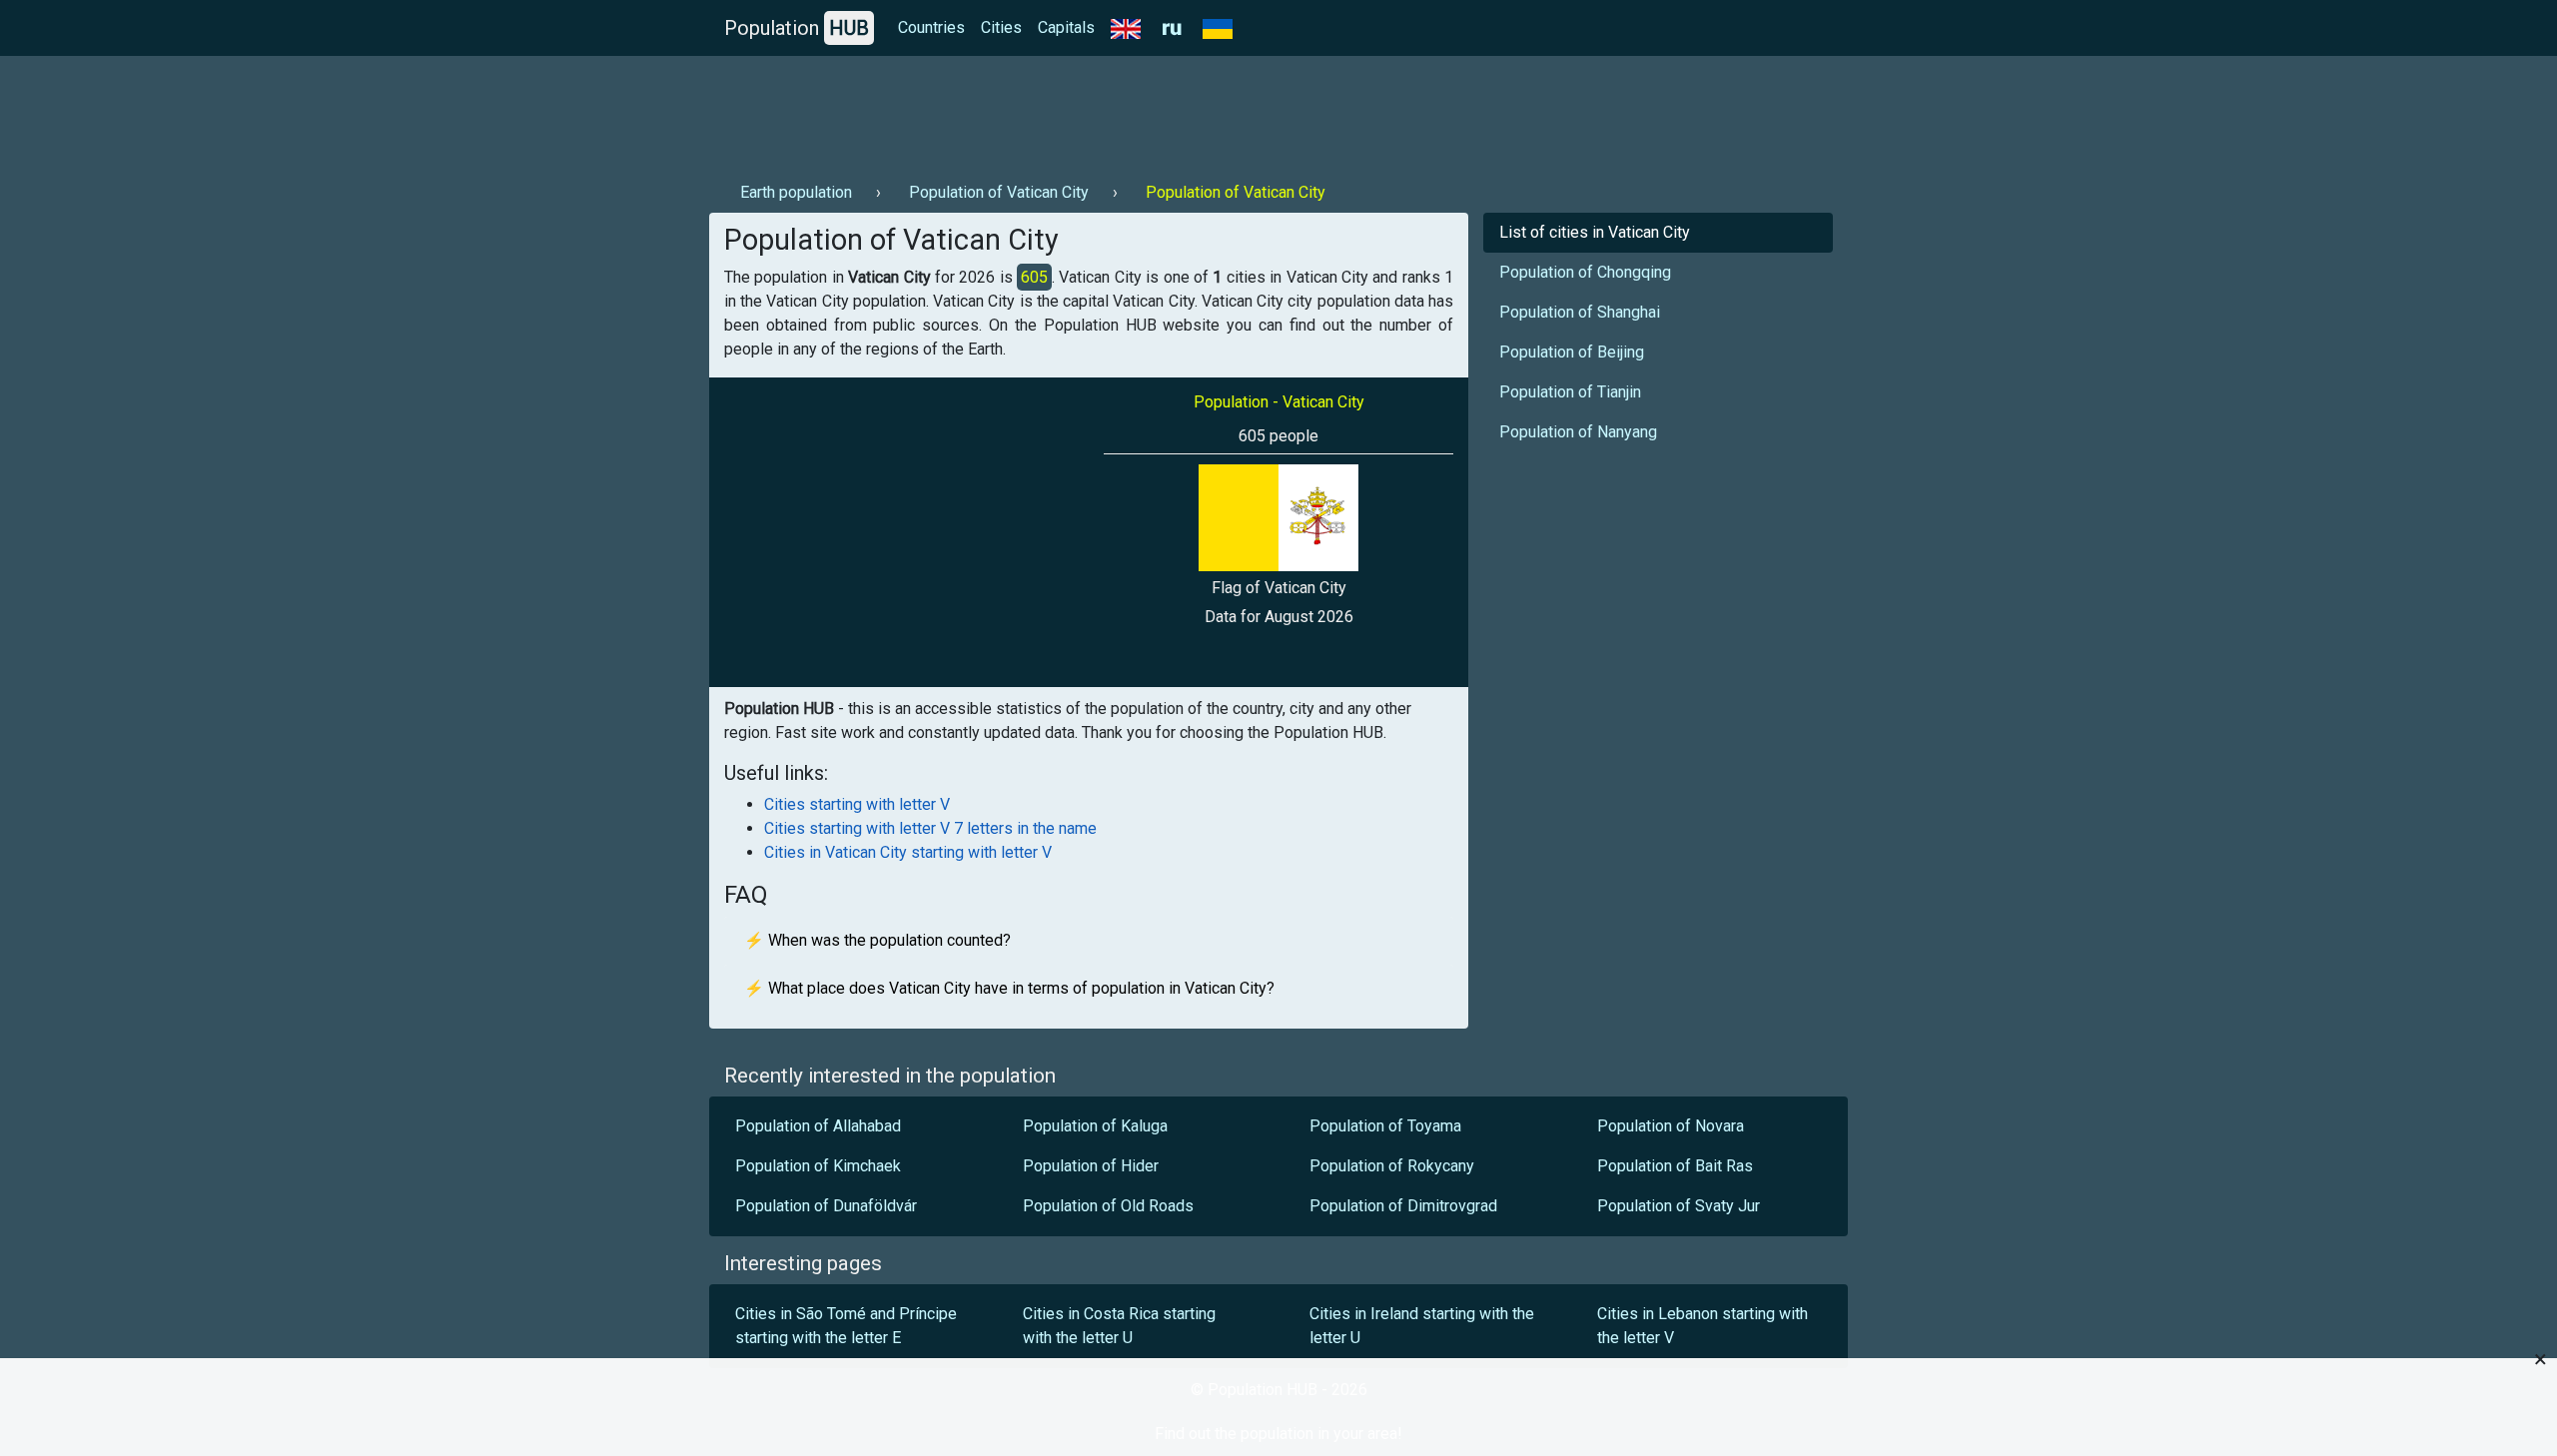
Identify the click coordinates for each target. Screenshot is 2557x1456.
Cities (1001, 27)
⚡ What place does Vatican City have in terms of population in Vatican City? (1009, 988)
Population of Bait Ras (1675, 1166)
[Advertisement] (1073, 111)
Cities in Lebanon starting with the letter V (1703, 1326)
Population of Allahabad (818, 1126)
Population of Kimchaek (818, 1166)
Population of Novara (1671, 1126)
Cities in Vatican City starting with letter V (908, 852)
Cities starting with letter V (857, 804)
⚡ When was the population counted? (877, 940)
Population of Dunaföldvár (826, 1206)
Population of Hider (1091, 1166)
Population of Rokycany (1392, 1166)
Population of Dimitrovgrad (1403, 1206)
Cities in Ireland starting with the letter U (1422, 1326)
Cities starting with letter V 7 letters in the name (930, 828)
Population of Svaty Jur (1679, 1206)
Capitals (1066, 27)
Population (797, 28)
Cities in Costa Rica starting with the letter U (1119, 1326)
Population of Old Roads (1108, 1206)
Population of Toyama (1385, 1126)
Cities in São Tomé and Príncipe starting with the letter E (846, 1326)
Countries (931, 27)
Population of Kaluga (1095, 1126)
